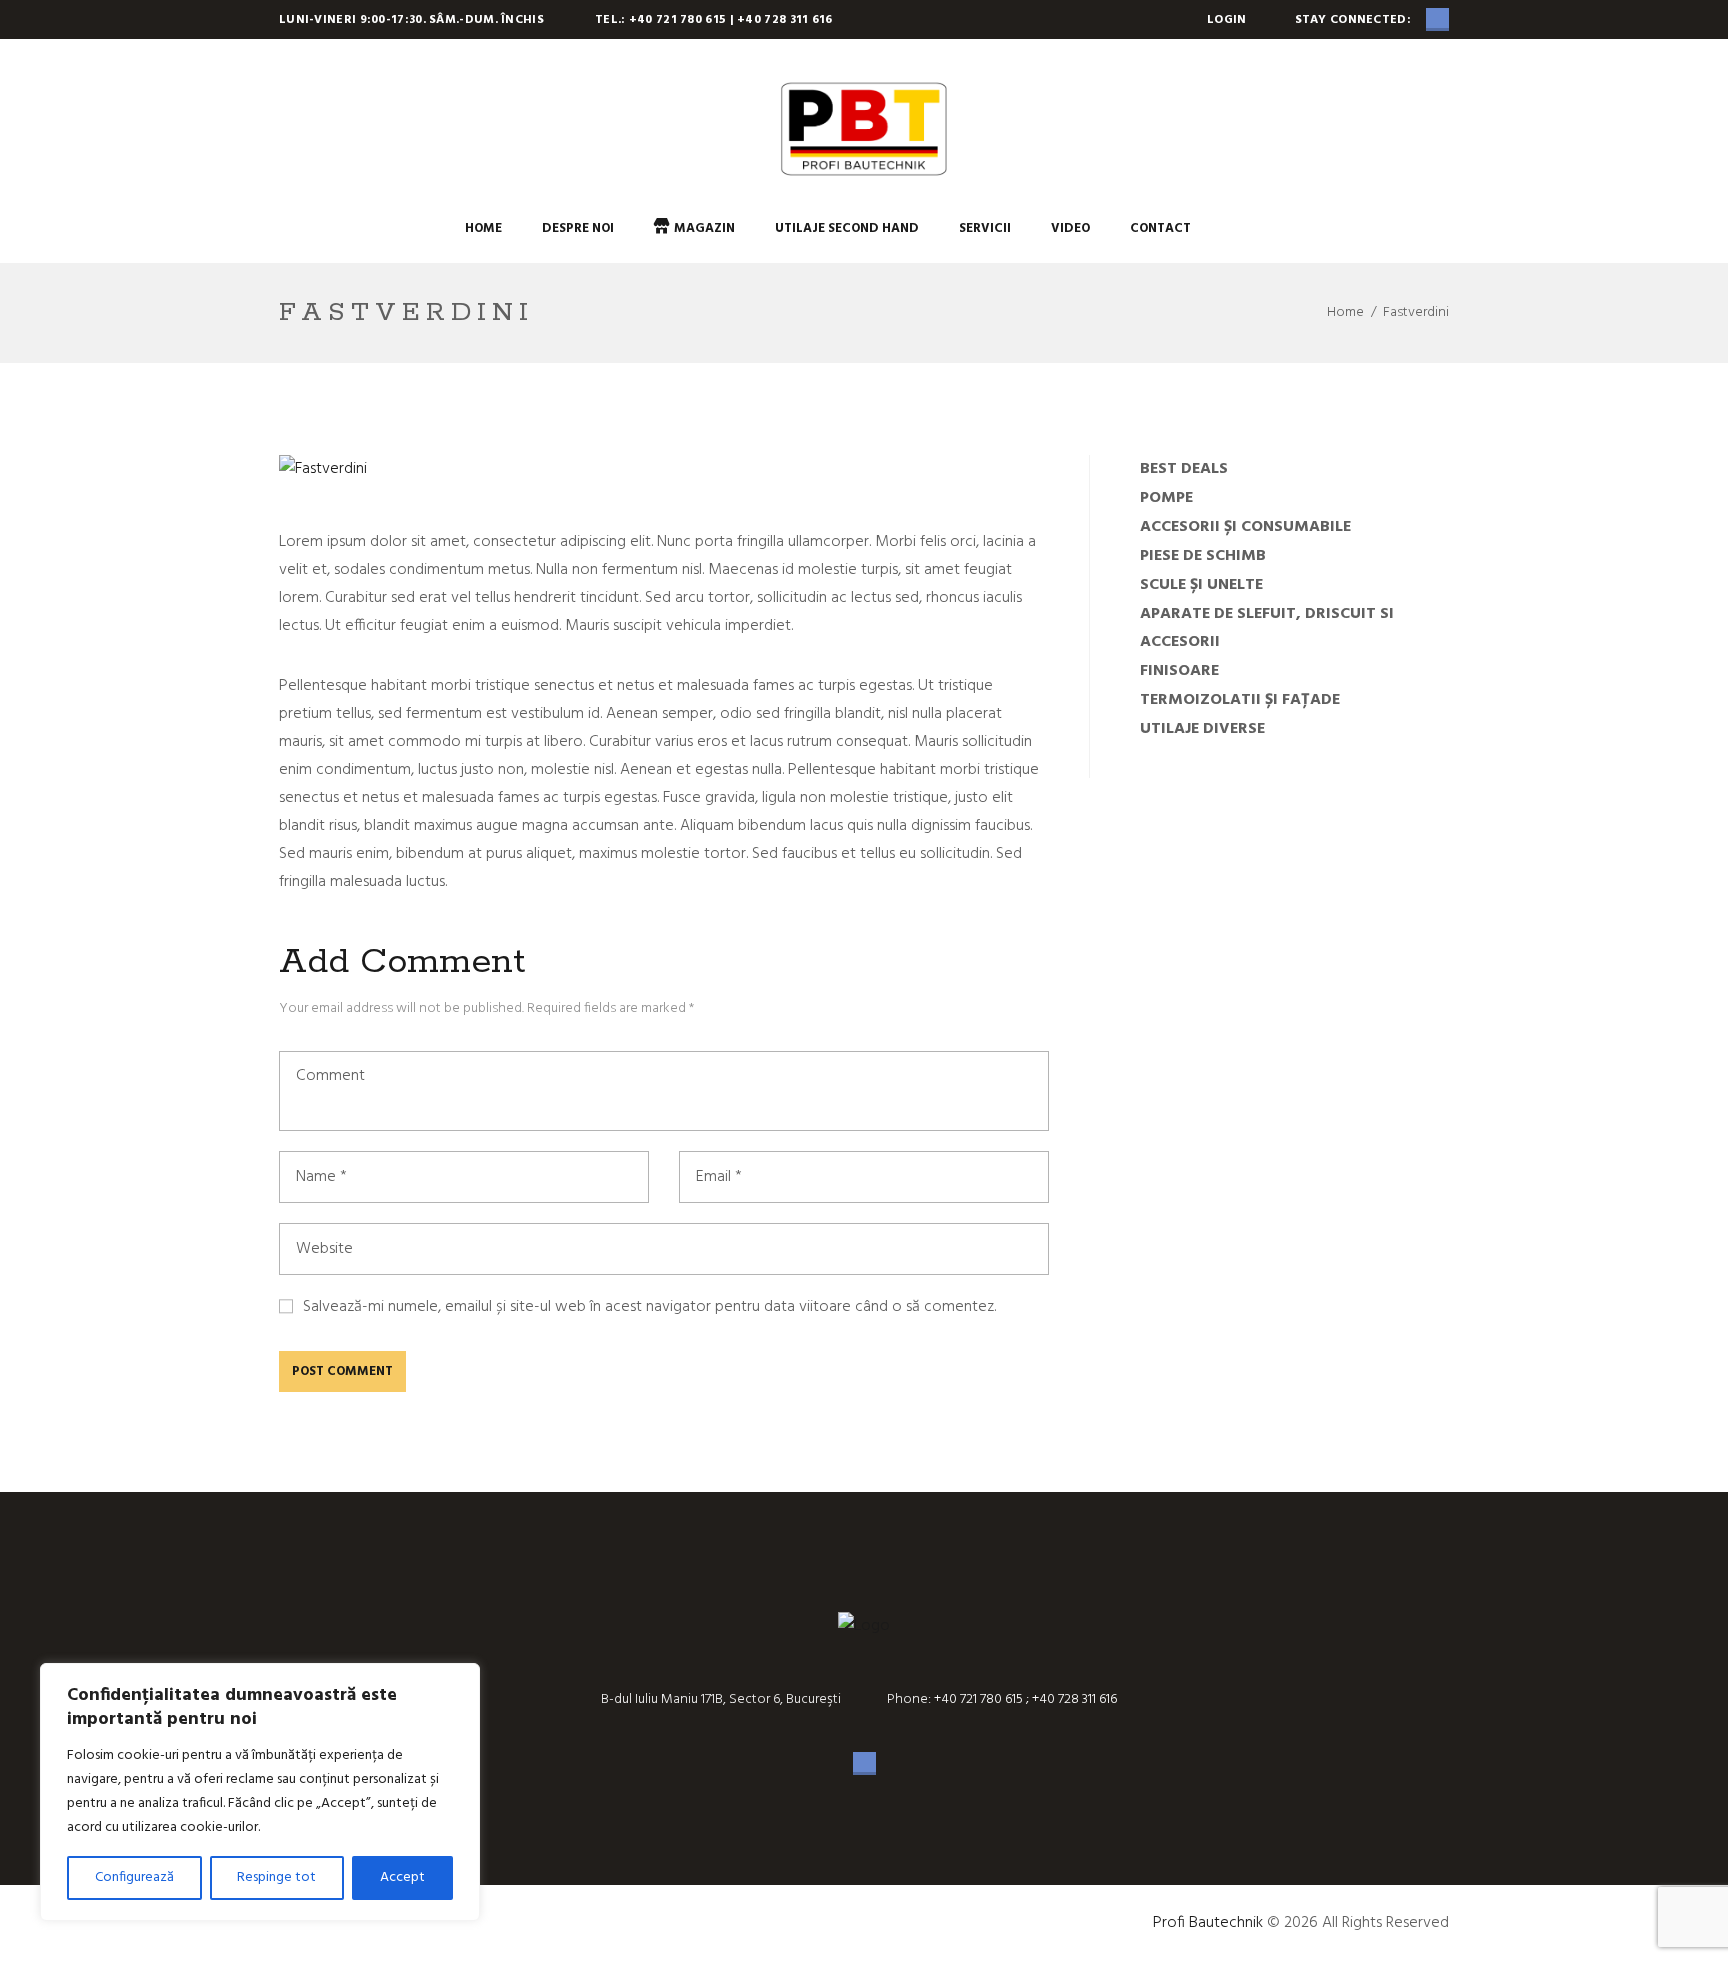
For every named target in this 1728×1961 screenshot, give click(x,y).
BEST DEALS (1184, 469)
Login (1227, 20)
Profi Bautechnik (1208, 1923)
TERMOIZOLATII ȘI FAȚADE (1240, 700)
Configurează (134, 1877)
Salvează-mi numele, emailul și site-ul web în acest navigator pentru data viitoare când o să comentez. (649, 1307)
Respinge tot (276, 1877)
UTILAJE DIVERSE (1202, 729)
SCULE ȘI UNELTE (1201, 585)
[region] (260, 1792)
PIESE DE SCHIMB (1203, 556)
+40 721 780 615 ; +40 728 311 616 (1024, 1699)
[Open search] (1231, 228)
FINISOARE (1179, 671)
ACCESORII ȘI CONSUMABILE (1245, 527)
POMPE (1166, 498)
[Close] (459, 1680)
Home (1345, 312)
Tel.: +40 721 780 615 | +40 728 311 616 (714, 20)
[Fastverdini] (323, 469)
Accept (402, 1877)
